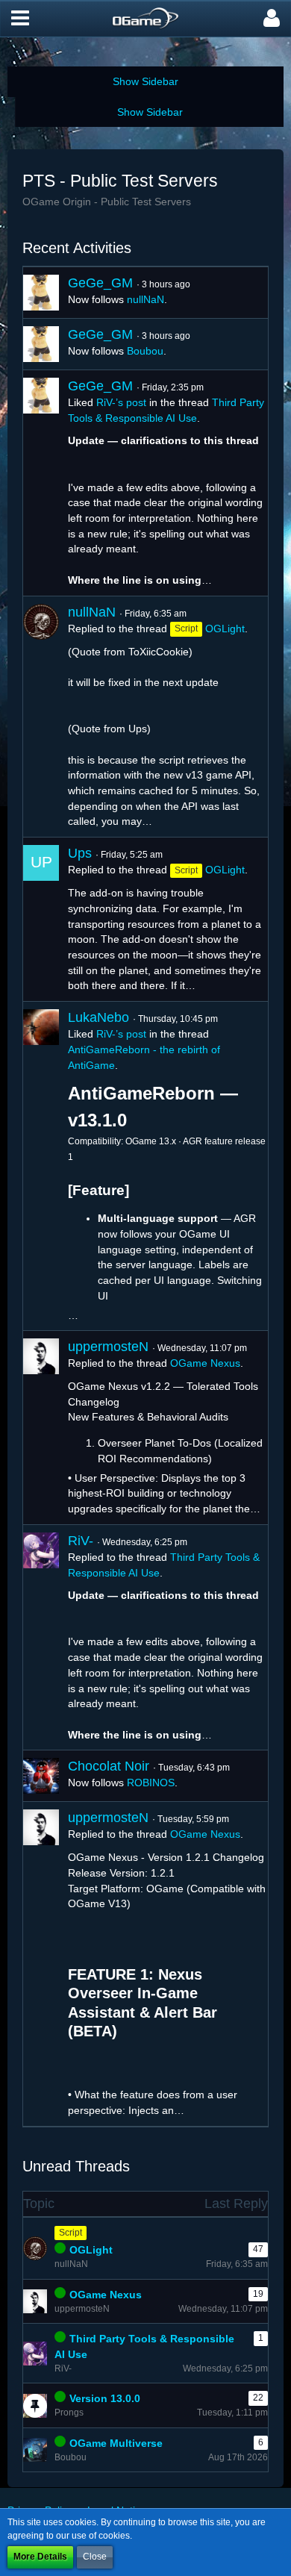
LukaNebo (98, 1017)
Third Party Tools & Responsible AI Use (144, 2346)
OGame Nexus (205, 1363)
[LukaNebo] (41, 1166)
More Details (40, 2557)
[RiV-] (41, 1638)
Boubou (145, 351)
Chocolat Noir (109, 1766)
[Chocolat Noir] (41, 1776)
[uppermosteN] (41, 1428)
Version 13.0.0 (105, 2398)
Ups (80, 853)
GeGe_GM (100, 283)
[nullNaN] (41, 717)
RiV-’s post (121, 402)
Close (95, 2557)
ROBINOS (151, 1783)
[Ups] (41, 919)
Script (71, 2233)
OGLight (225, 629)
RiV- (81, 1541)
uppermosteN (108, 1347)
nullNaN (145, 299)
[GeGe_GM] (41, 293)
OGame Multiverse (116, 2443)
